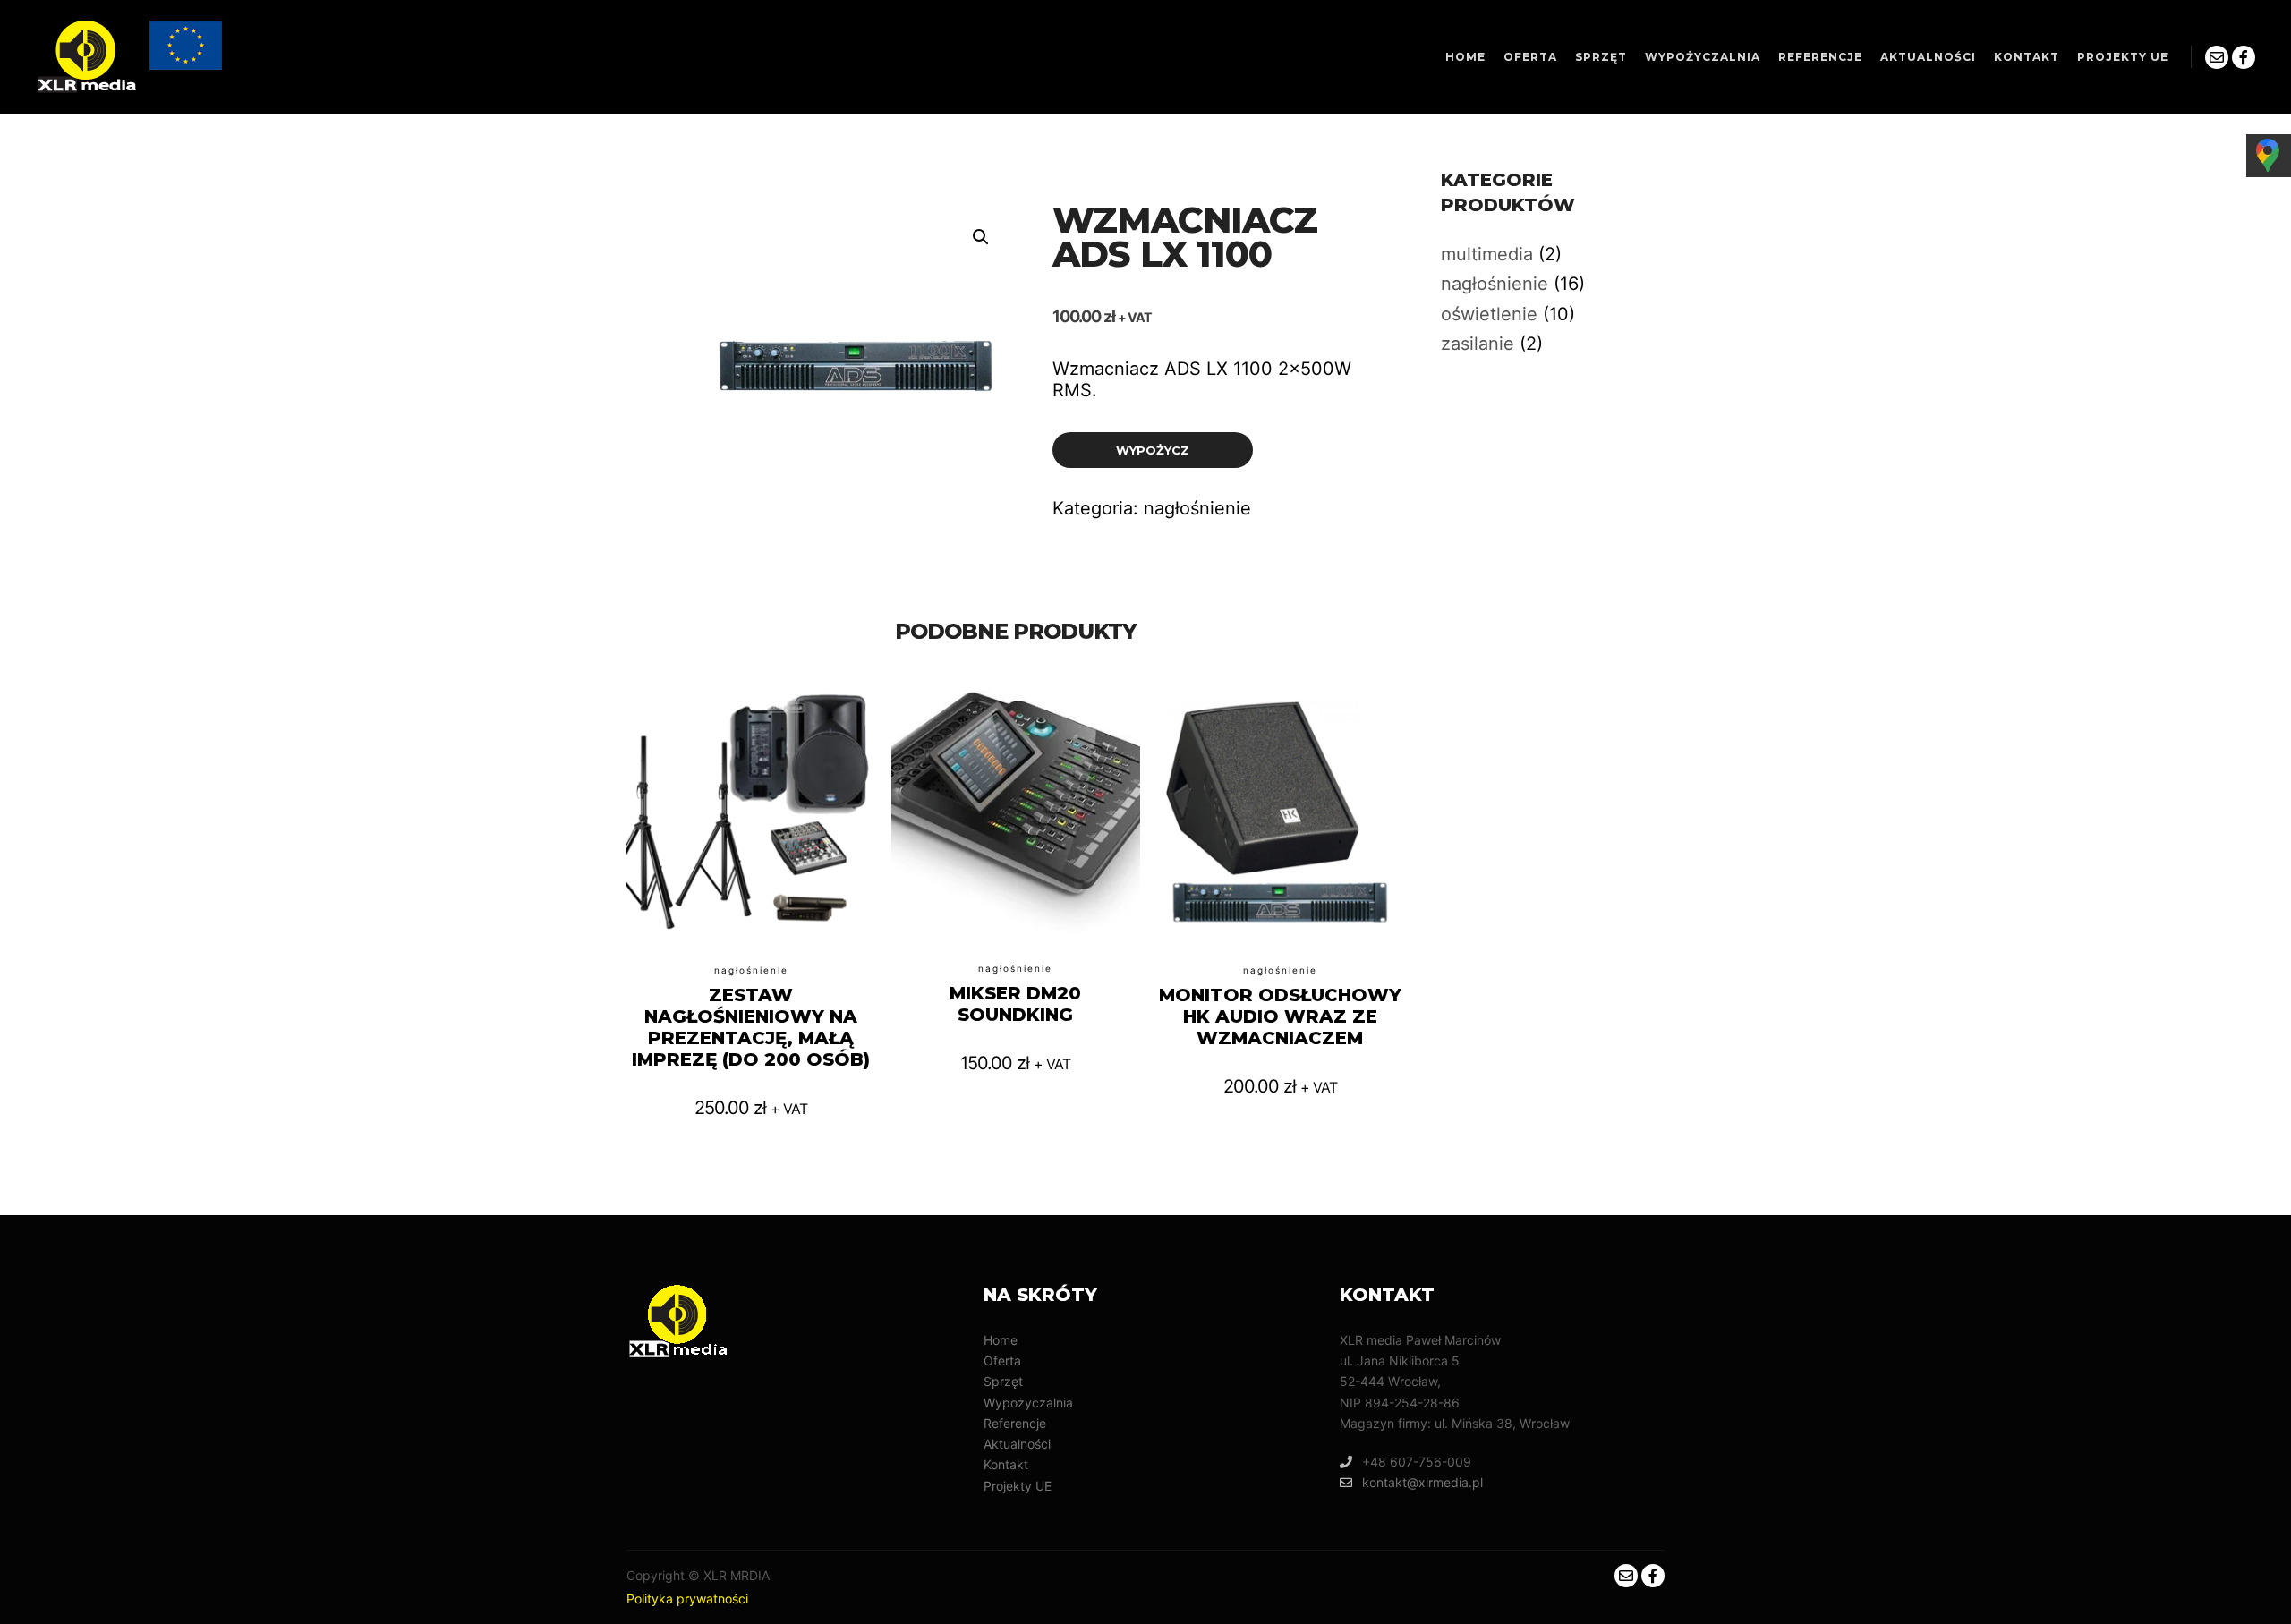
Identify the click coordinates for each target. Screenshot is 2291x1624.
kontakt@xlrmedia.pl (1422, 1482)
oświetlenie (1489, 314)
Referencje (1015, 1423)
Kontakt (1006, 1464)
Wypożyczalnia (1028, 1403)
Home (1001, 1340)
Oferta (1002, 1360)
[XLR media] (131, 57)
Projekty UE (1018, 1486)
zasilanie (1478, 344)
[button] (981, 237)
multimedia (1487, 254)
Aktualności (1017, 1444)
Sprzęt (1003, 1381)
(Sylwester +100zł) (751, 863)
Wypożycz (1153, 450)
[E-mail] (2217, 57)
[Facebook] (2244, 57)
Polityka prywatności (687, 1598)
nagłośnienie (1197, 508)
